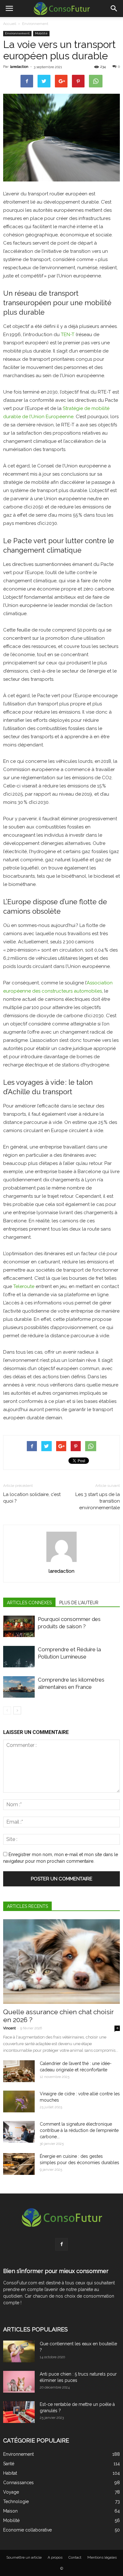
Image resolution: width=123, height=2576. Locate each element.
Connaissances (18, 2483)
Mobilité (41, 33)
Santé (9, 2464)
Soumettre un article (24, 2557)
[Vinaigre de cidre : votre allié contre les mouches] (19, 2101)
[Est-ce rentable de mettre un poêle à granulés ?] (19, 2412)
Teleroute (24, 1286)
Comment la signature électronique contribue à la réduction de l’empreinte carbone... (79, 2130)
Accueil (10, 24)
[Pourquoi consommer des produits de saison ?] (19, 1626)
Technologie (16, 2502)
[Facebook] (61, 2244)
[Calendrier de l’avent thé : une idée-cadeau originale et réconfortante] (19, 2071)
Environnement (35, 24)
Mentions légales (102, 2557)
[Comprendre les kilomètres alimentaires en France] (19, 1687)
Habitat (10, 2473)
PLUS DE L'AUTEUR (79, 1603)
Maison (10, 2511)
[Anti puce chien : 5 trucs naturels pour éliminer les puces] (19, 2382)
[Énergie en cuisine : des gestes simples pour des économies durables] (19, 2164)
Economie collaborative (27, 2530)
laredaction (19, 67)
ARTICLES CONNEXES (29, 1603)
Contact (75, 2557)
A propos (55, 2557)
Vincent (9, 2028)
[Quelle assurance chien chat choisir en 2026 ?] (61, 1962)
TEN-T (68, 335)
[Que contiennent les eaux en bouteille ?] (19, 2351)
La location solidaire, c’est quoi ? (32, 1498)
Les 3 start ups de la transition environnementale (98, 1501)
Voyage (11, 2492)
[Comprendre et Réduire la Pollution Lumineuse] (19, 1657)
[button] (114, 9)
